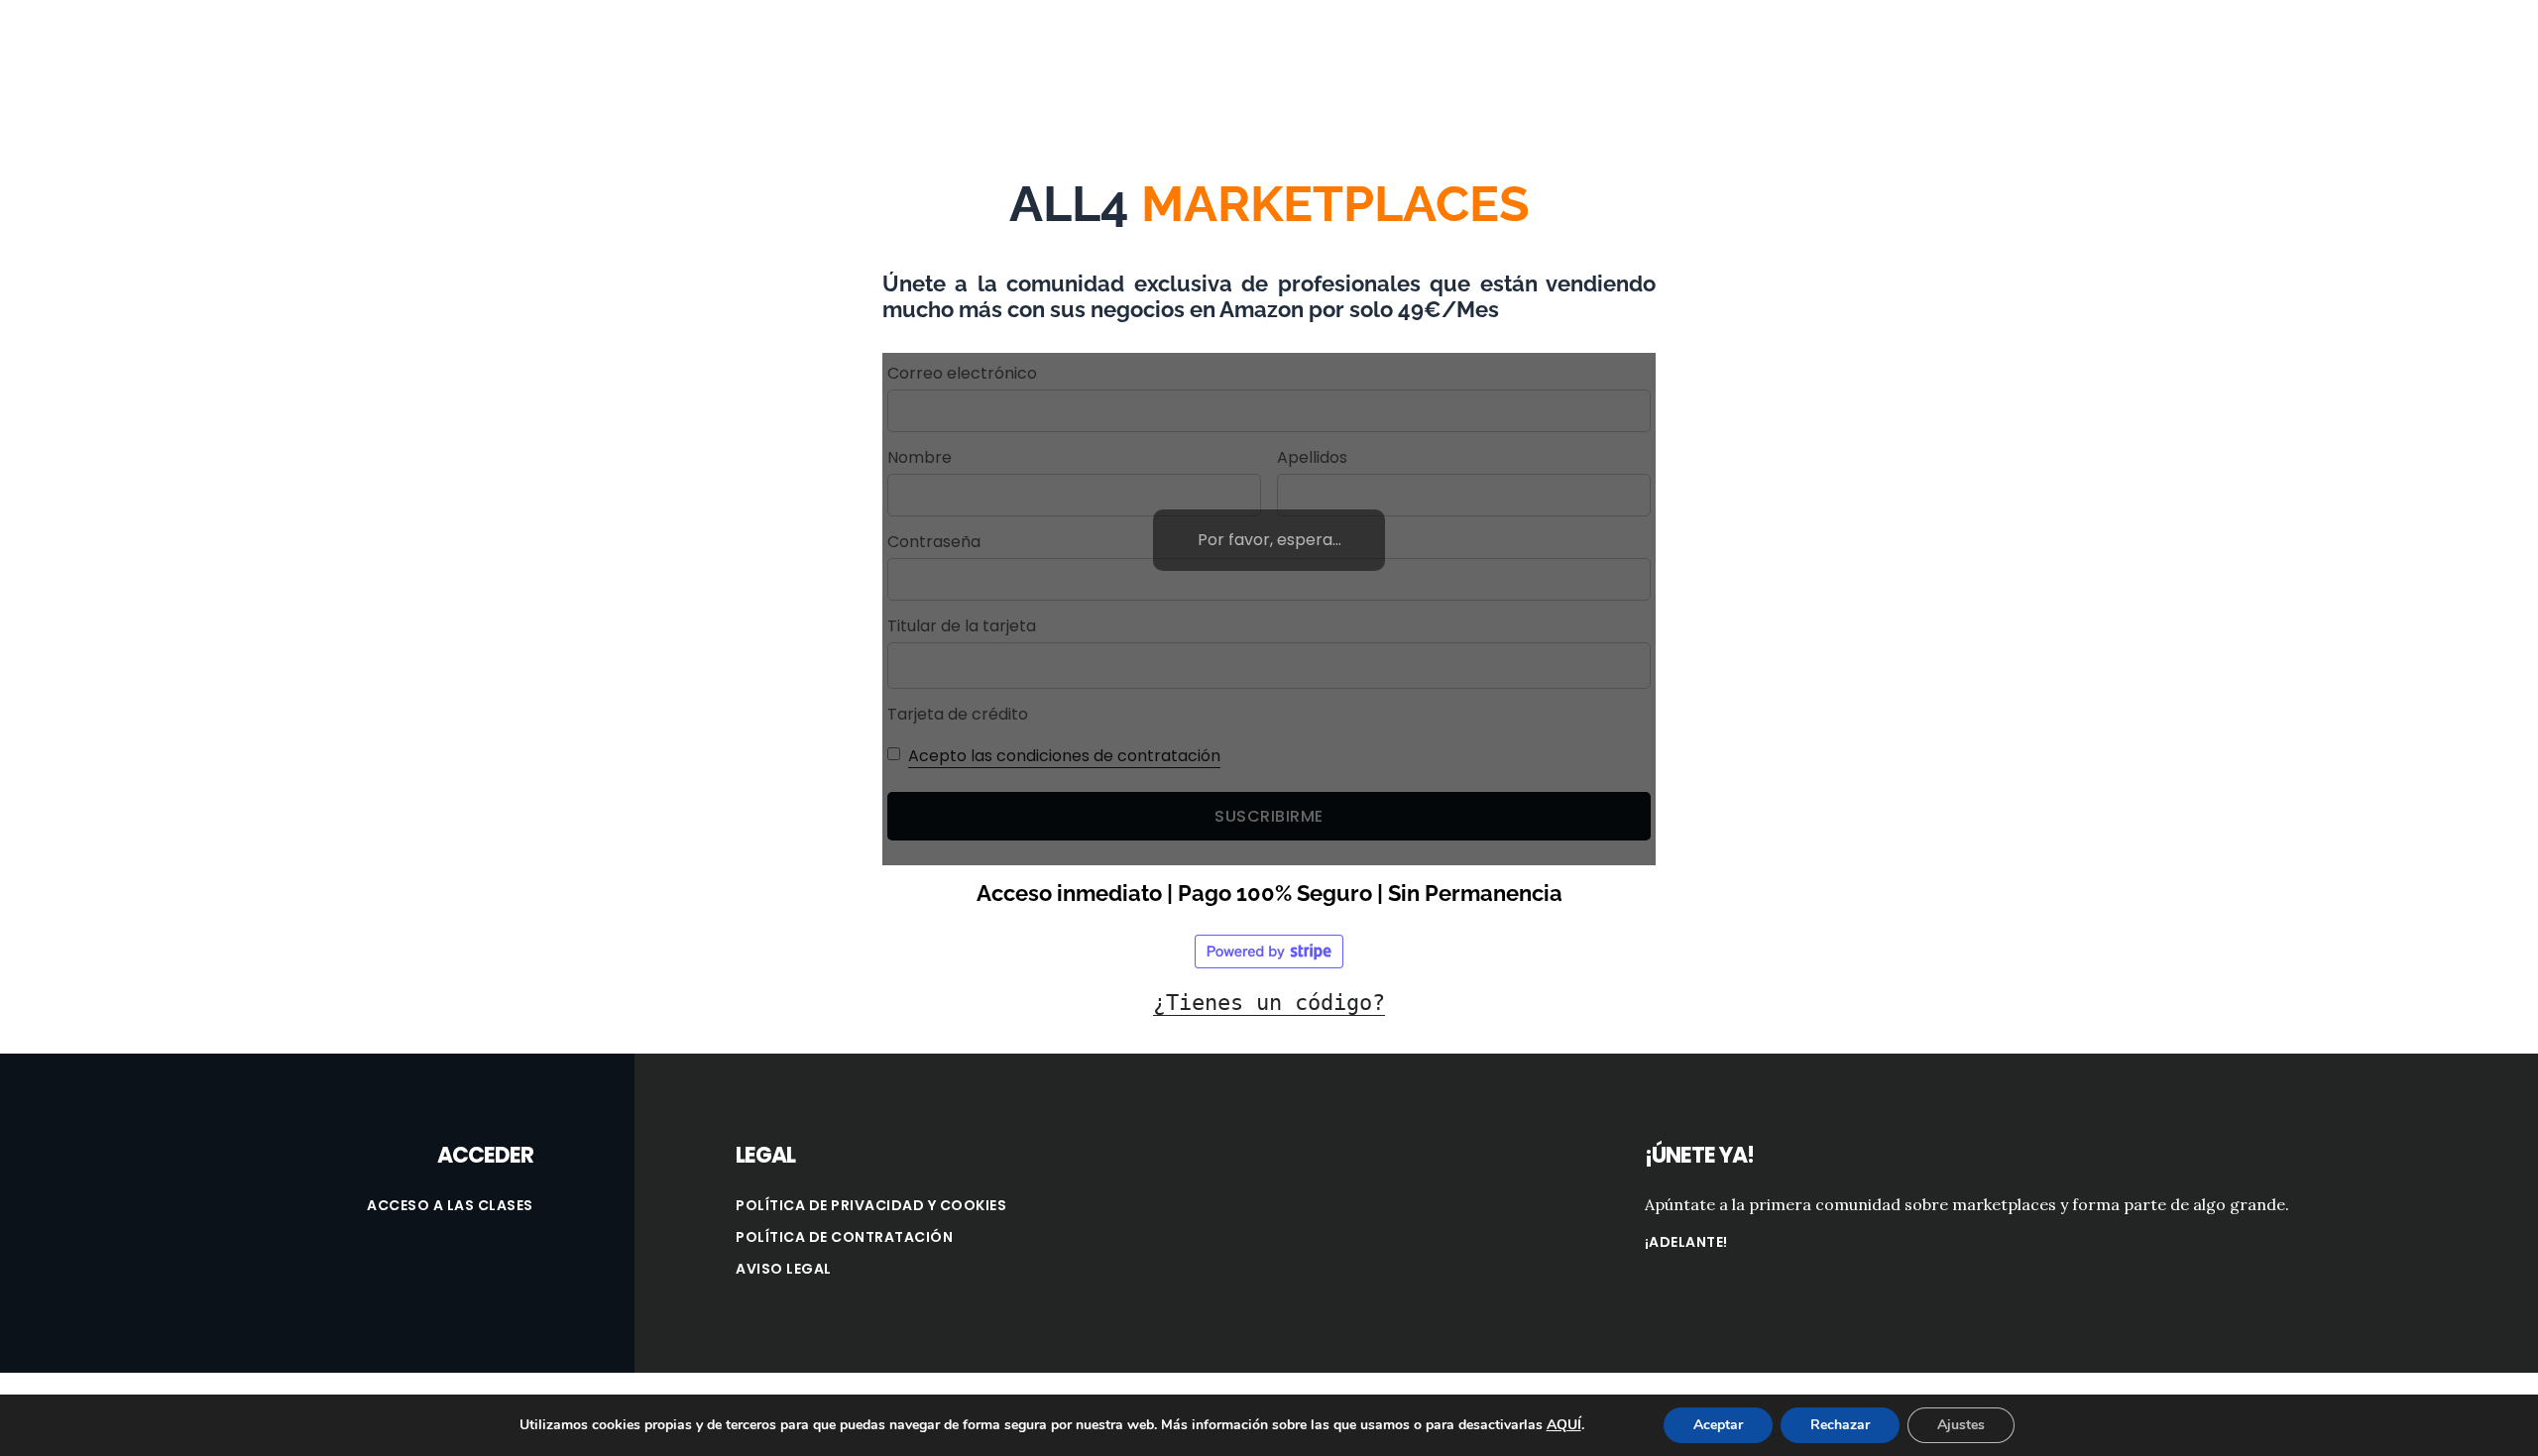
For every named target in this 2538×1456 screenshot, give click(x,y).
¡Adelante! (1686, 1242)
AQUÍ (1564, 1425)
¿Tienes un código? (1269, 1003)
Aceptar (1718, 1425)
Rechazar (1840, 1425)
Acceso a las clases (450, 1205)
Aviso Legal (784, 1269)
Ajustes (1961, 1425)
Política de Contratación (844, 1237)
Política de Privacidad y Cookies (871, 1205)
